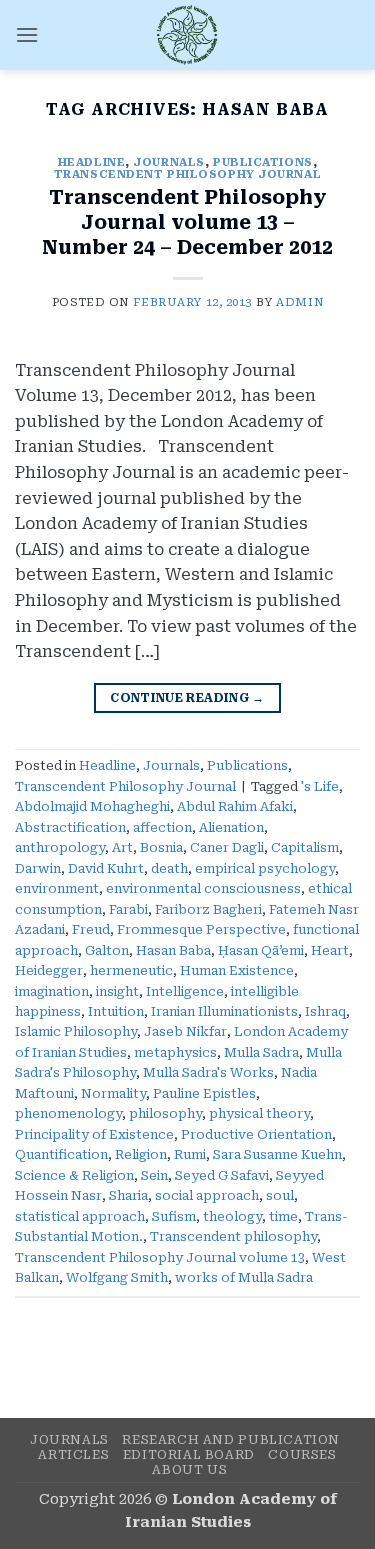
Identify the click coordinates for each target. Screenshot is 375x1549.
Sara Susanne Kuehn (277, 1154)
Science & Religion (74, 1175)
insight (117, 991)
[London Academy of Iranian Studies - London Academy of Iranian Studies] (188, 35)
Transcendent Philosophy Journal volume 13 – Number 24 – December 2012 (187, 222)
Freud (91, 929)
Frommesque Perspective (201, 929)
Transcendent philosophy (233, 1236)
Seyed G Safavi (222, 1175)
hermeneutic (131, 970)
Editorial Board (189, 1455)
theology (232, 1216)
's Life (320, 786)
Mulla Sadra (261, 1052)
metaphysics (175, 1052)
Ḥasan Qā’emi (261, 950)
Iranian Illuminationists (224, 1011)
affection (162, 827)
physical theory (259, 1113)
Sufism (174, 1216)
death (169, 868)
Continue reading (187, 698)
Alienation (231, 827)
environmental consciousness (203, 888)
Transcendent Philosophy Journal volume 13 (160, 1257)
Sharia (128, 1195)
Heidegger (49, 970)
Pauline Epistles (204, 1093)
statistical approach (80, 1216)
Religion (141, 1154)
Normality (113, 1093)
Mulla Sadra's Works (208, 1072)
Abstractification (70, 827)
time (283, 1216)
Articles (73, 1455)
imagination (52, 991)
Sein (154, 1175)
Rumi (190, 1154)
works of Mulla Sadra (244, 1277)
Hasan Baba (173, 950)
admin (299, 302)
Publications (263, 162)
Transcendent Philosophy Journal (187, 174)
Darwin (38, 868)
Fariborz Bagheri (208, 909)
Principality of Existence (94, 1134)
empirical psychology (265, 868)
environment (57, 888)
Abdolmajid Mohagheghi (92, 806)
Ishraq (325, 1011)
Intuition (116, 1011)
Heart (330, 950)
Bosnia (161, 847)
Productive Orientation (256, 1134)
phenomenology (68, 1113)
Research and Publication (231, 1440)
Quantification (61, 1154)
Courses (302, 1455)
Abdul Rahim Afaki (235, 806)
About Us (189, 1470)
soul (280, 1195)
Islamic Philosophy (76, 1031)
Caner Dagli (227, 847)
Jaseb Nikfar (185, 1031)
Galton (107, 950)
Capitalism (305, 847)
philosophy (165, 1113)
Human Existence (237, 970)
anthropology (60, 847)
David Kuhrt (106, 868)
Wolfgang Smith (117, 1277)
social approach (207, 1195)
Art (122, 847)
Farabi (128, 909)
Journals (168, 162)
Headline (91, 162)
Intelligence (185, 991)
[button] (27, 34)
